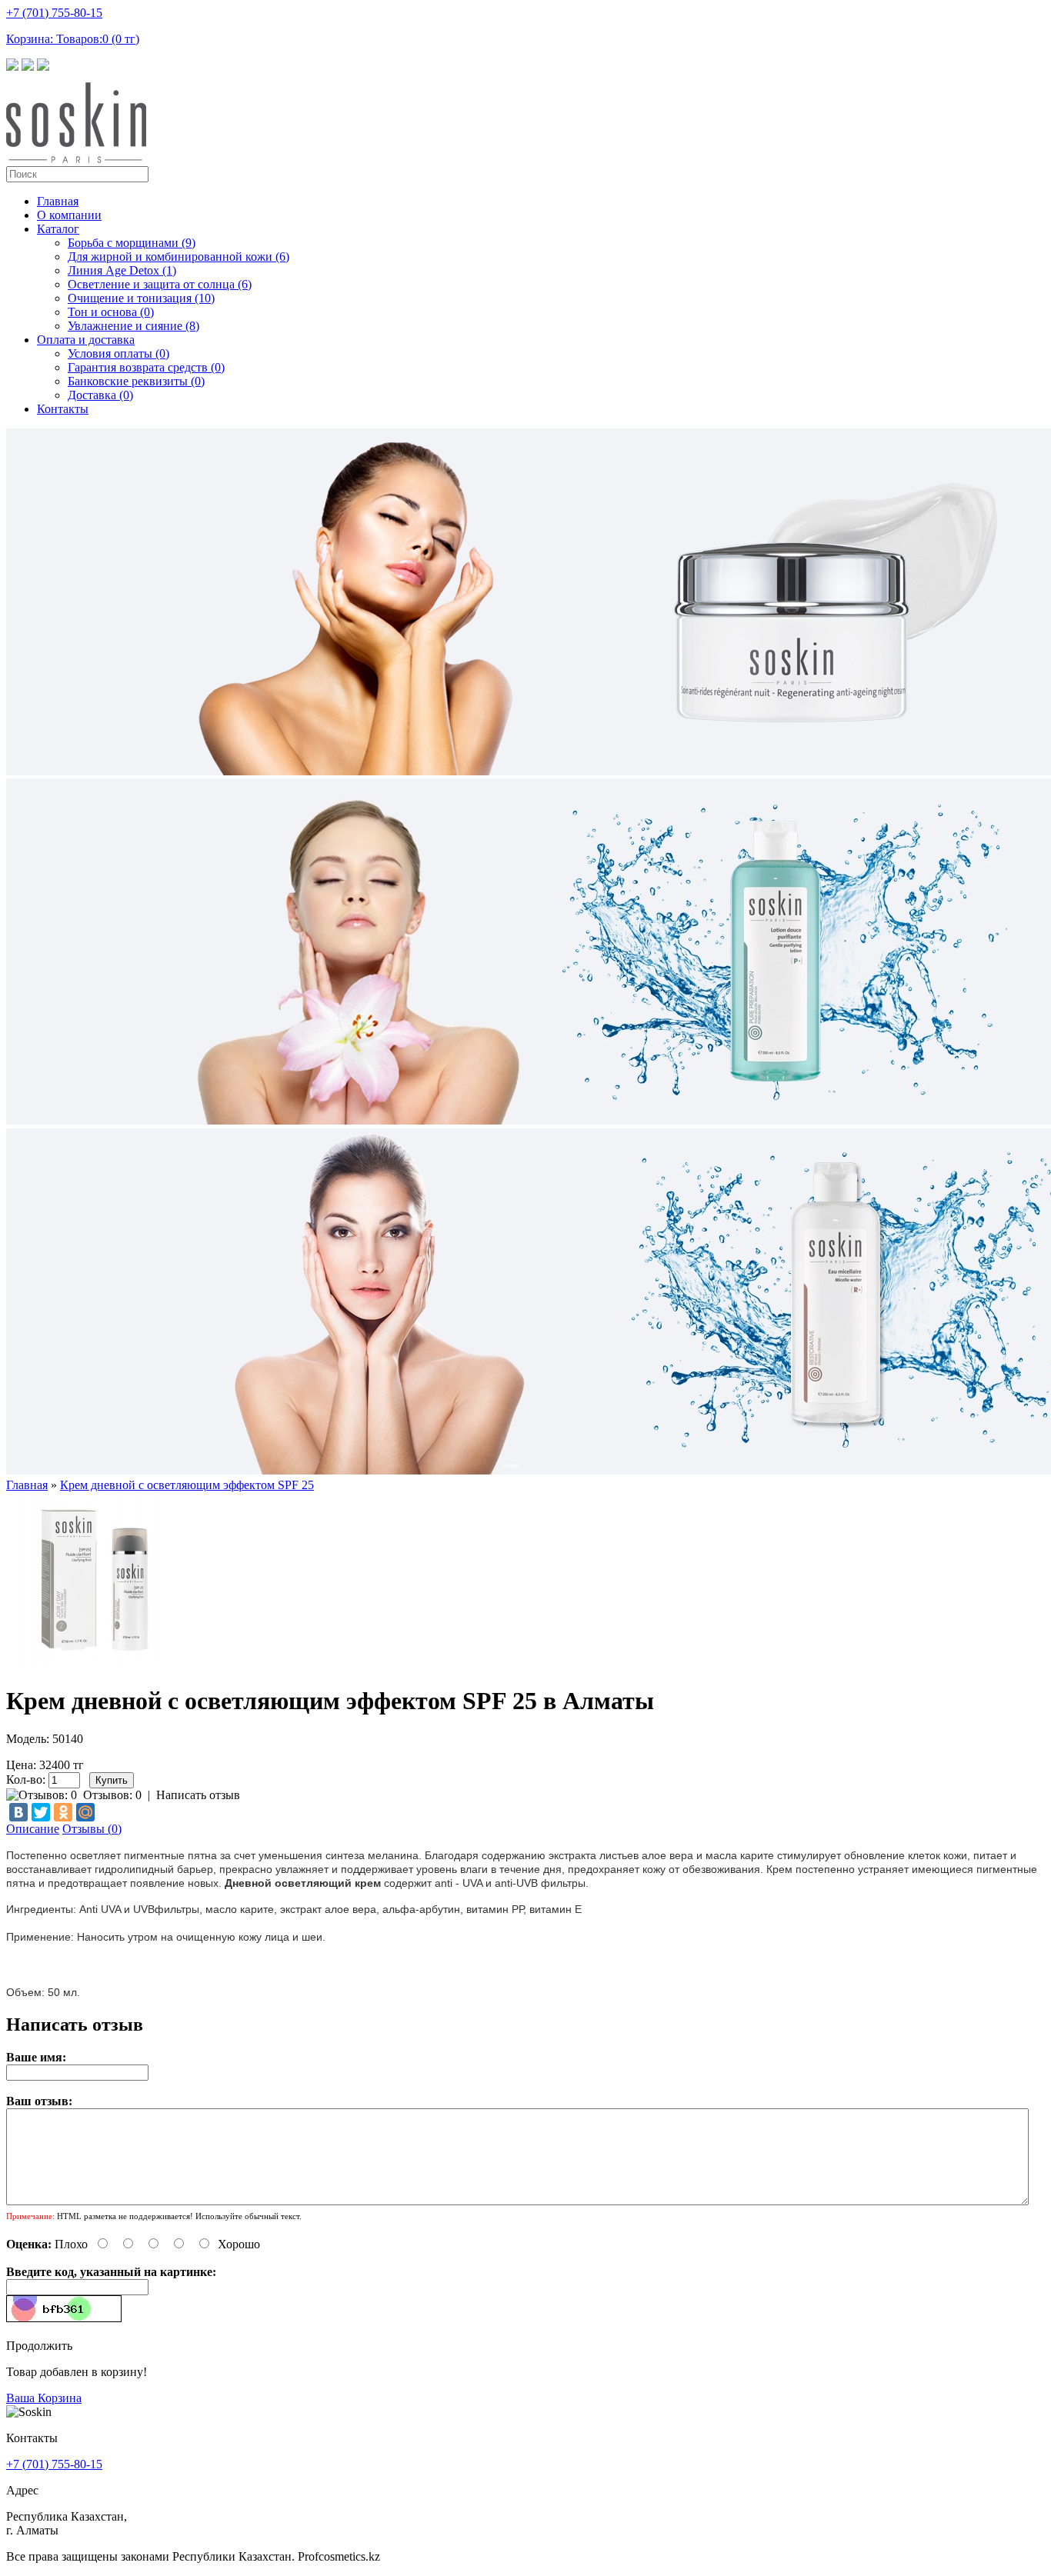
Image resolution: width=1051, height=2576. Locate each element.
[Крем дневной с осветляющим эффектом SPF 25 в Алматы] (94, 1663)
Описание (33, 1829)
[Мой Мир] (85, 1812)
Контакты (63, 409)
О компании (69, 215)
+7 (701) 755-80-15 (54, 13)
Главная (58, 201)
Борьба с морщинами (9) (132, 243)
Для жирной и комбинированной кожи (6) (179, 257)
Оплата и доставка (86, 340)
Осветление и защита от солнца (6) (160, 284)
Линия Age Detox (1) (122, 270)
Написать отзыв (198, 1795)
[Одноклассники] (63, 1812)
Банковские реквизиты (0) (136, 381)
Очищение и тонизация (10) (141, 298)
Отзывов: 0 (112, 1795)
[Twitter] (41, 1812)
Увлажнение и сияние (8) (133, 326)
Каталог (58, 229)
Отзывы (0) (92, 1829)
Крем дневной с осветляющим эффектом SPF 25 (187, 1485)
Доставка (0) (100, 395)
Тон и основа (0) (111, 312)
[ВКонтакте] (18, 1812)
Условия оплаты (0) (118, 353)
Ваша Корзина (44, 2398)
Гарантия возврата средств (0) (146, 367)
